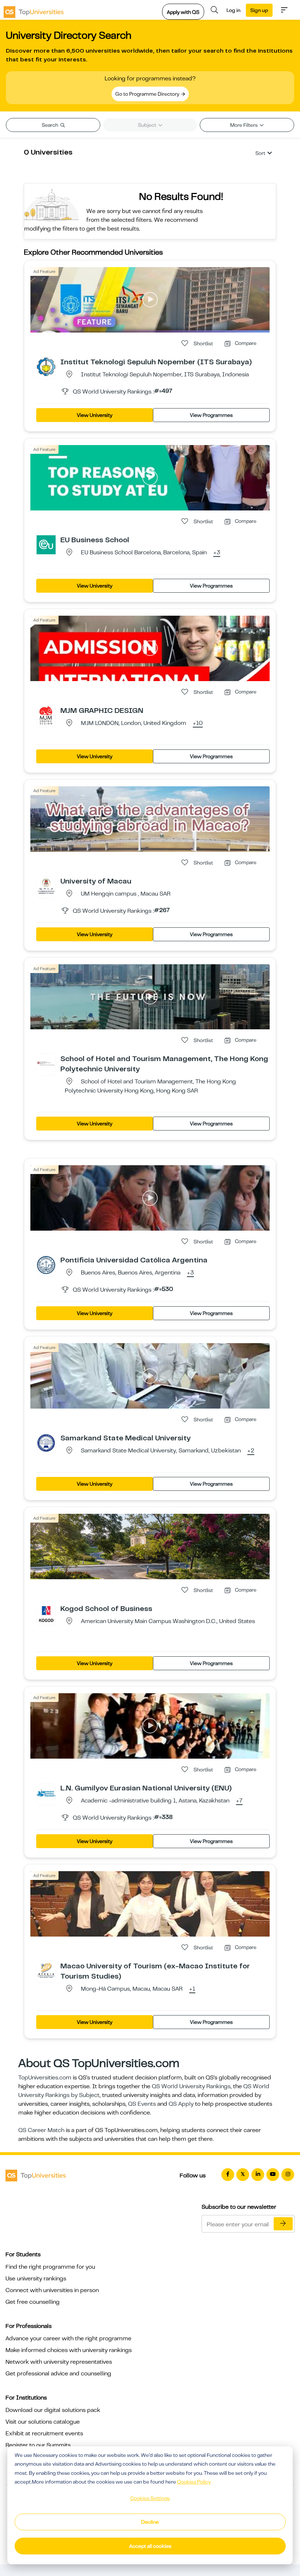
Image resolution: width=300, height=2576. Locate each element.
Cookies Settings (150, 2498)
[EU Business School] (46, 544)
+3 (217, 553)
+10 (198, 723)
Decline (150, 2522)
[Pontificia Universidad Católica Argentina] (46, 1265)
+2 (251, 1451)
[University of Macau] (46, 886)
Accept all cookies (150, 2546)
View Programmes (211, 415)
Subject (148, 125)
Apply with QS (183, 12)
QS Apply (181, 2104)
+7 (239, 1801)
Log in (233, 10)
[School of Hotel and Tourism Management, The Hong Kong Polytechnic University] (46, 1063)
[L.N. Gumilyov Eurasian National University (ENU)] (46, 1793)
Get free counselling (33, 2302)
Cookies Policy (194, 2482)
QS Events (142, 2104)
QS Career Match (41, 2130)
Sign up (259, 10)
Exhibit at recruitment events (44, 2433)
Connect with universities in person (52, 2290)
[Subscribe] (283, 2224)
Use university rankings (36, 2279)
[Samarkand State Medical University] (46, 1443)
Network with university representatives (59, 2362)
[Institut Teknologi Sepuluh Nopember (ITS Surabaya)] (46, 366)
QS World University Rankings (191, 2086)
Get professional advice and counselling (58, 2374)
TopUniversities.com (45, 2078)
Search (50, 125)
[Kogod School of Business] (46, 1613)
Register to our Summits (38, 2445)
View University (95, 415)
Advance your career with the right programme (68, 2338)
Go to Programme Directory (148, 94)
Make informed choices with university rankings (69, 2350)
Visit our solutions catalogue (43, 2422)
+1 (192, 1989)
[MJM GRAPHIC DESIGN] (46, 715)
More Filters (244, 125)
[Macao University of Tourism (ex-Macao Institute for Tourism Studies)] (46, 1971)
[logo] (34, 10)
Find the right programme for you (50, 2267)
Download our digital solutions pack (53, 2410)
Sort (260, 153)
